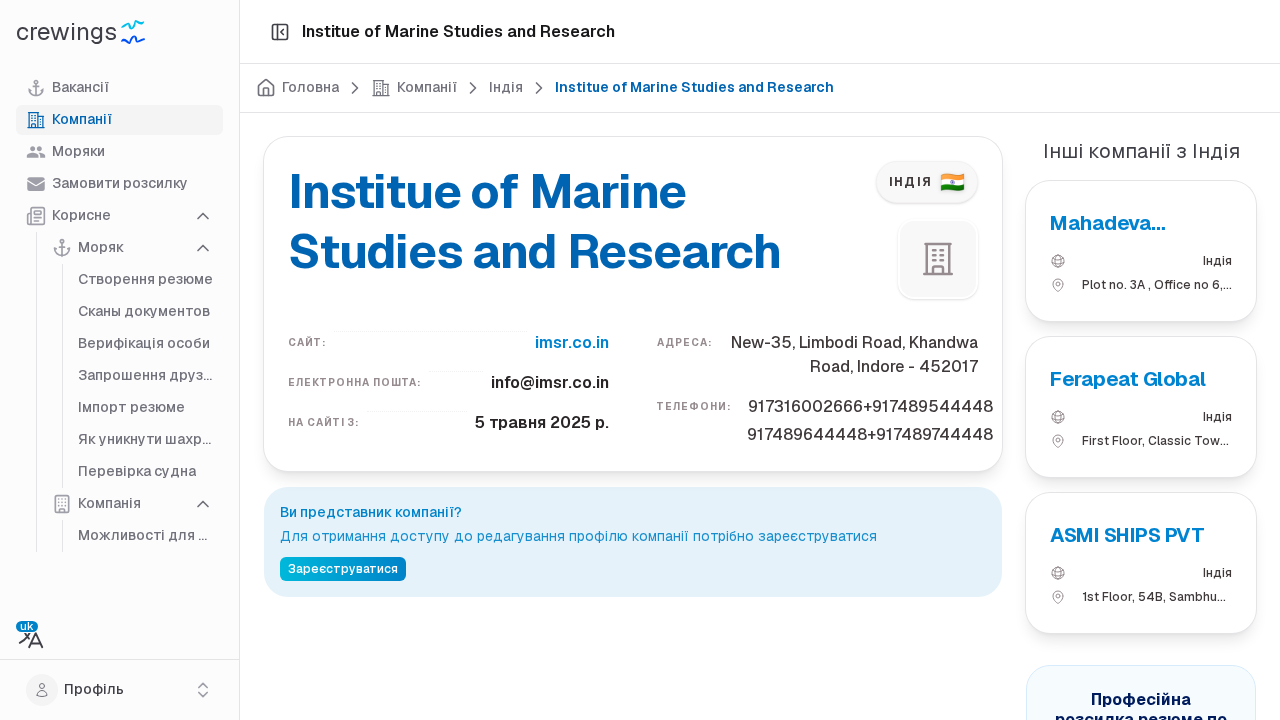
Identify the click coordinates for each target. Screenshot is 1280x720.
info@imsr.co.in (550, 382)
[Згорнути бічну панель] (280, 32)
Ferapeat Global (1128, 379)
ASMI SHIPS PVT (1127, 535)
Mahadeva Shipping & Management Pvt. (1135, 223)
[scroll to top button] (1248, 620)
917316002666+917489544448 (870, 406)
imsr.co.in (572, 342)
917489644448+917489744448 (870, 434)
